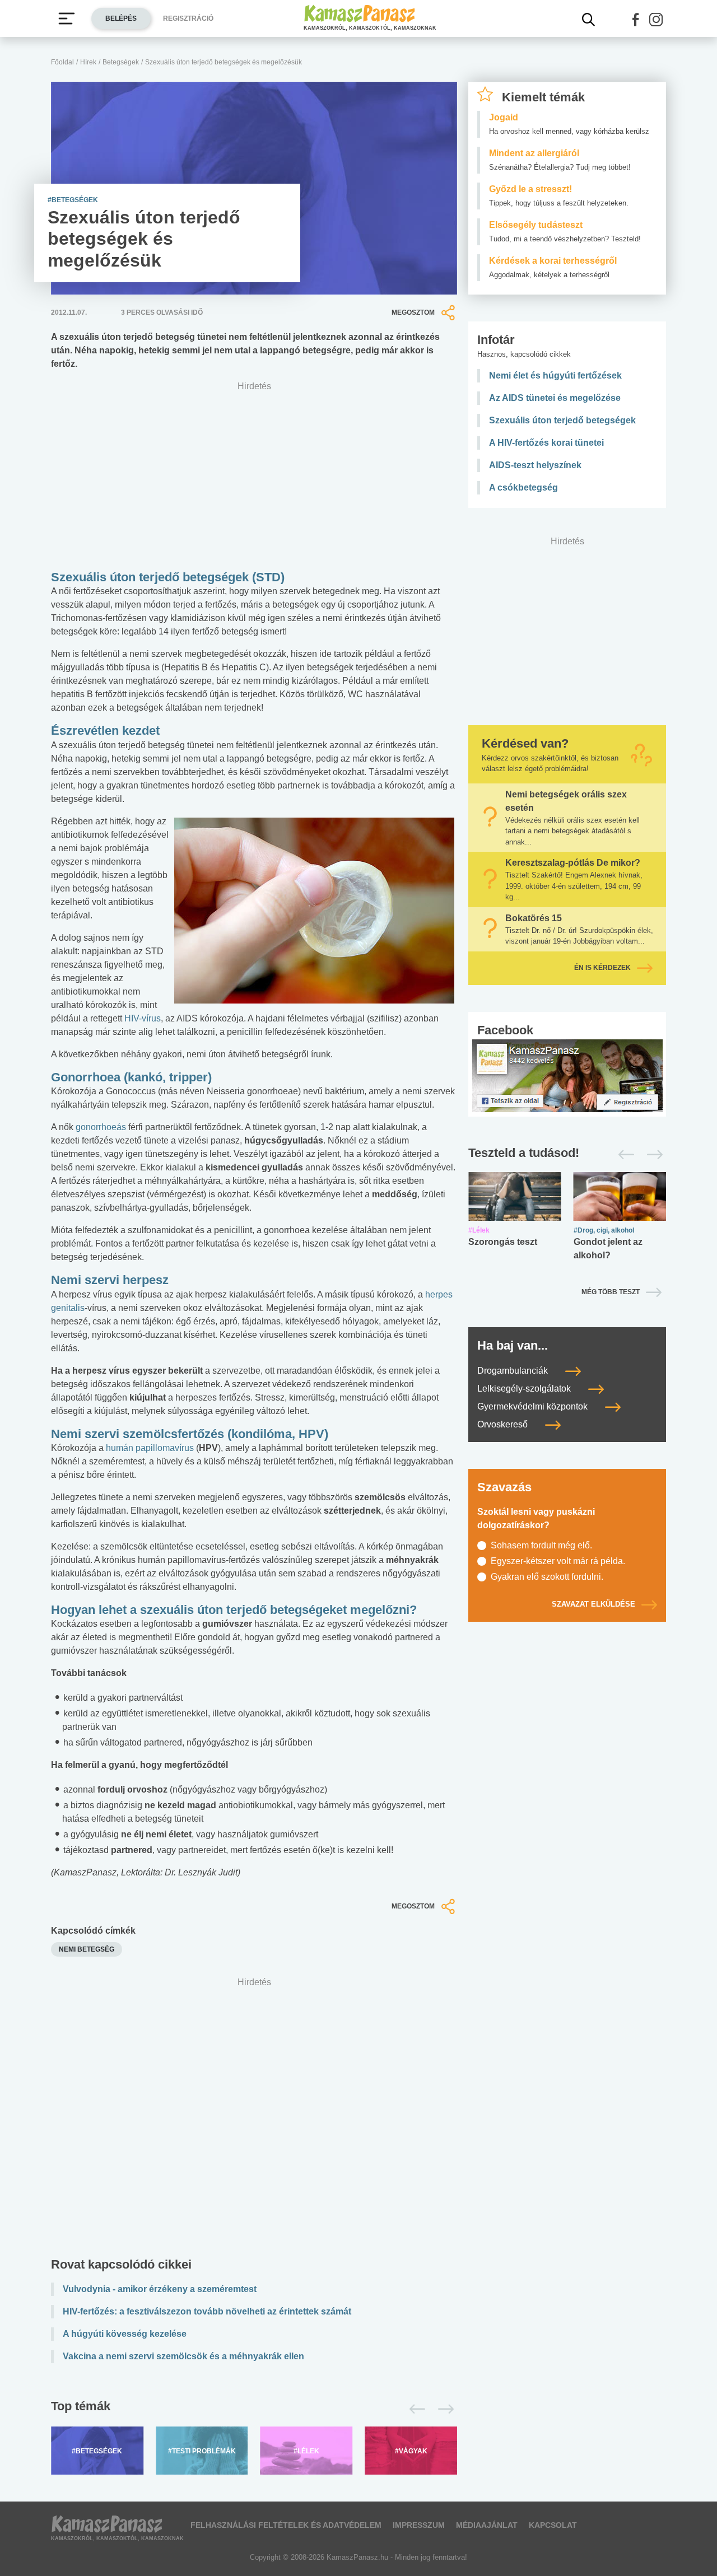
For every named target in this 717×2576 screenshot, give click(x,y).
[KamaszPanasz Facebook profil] (567, 1075)
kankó (145, 1077)
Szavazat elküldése (593, 1604)
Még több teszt (611, 1292)
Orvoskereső (504, 1424)
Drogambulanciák (514, 1371)
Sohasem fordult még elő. (541, 1545)
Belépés (121, 18)
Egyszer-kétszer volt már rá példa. (558, 1561)
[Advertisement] (254, 2120)
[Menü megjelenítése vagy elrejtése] (67, 18)
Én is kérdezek (602, 968)
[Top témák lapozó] (254, 2409)
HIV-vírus (143, 1018)
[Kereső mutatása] (589, 20)
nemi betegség (87, 1949)
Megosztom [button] (413, 312)
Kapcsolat (553, 2525)
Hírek (88, 62)
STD (268, 577)
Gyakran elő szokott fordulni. (547, 1577)
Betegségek (121, 62)
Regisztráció (188, 18)
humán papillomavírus (150, 1448)
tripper (188, 1077)
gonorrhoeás (101, 1127)
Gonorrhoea (87, 1077)
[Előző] (414, 2409)
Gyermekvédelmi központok (534, 1406)
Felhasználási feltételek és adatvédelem (286, 2525)
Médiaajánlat (487, 2525)
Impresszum (419, 2525)
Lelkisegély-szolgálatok (525, 1389)
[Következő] (443, 2409)
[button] (636, 20)
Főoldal (62, 62)
